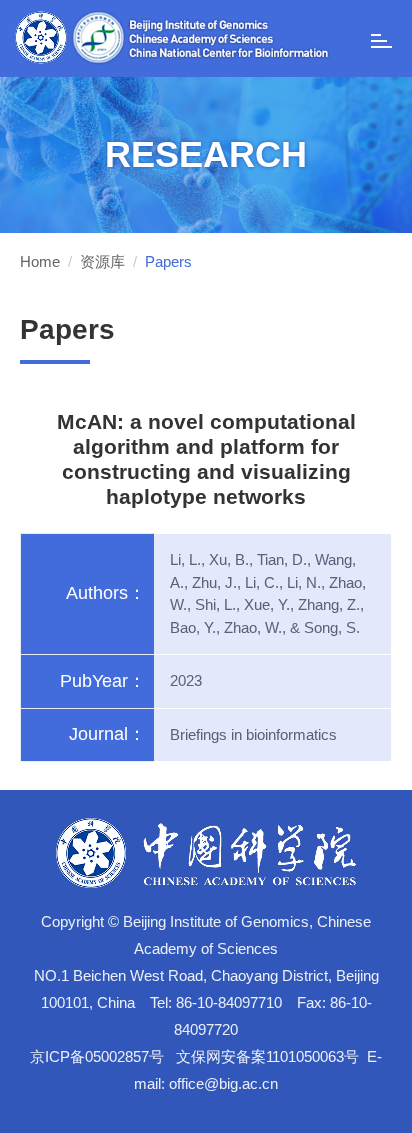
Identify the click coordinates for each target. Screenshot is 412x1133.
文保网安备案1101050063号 (267, 1056)
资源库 (102, 261)
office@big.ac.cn (223, 1083)
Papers (168, 261)
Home (40, 261)
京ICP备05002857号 (97, 1056)
